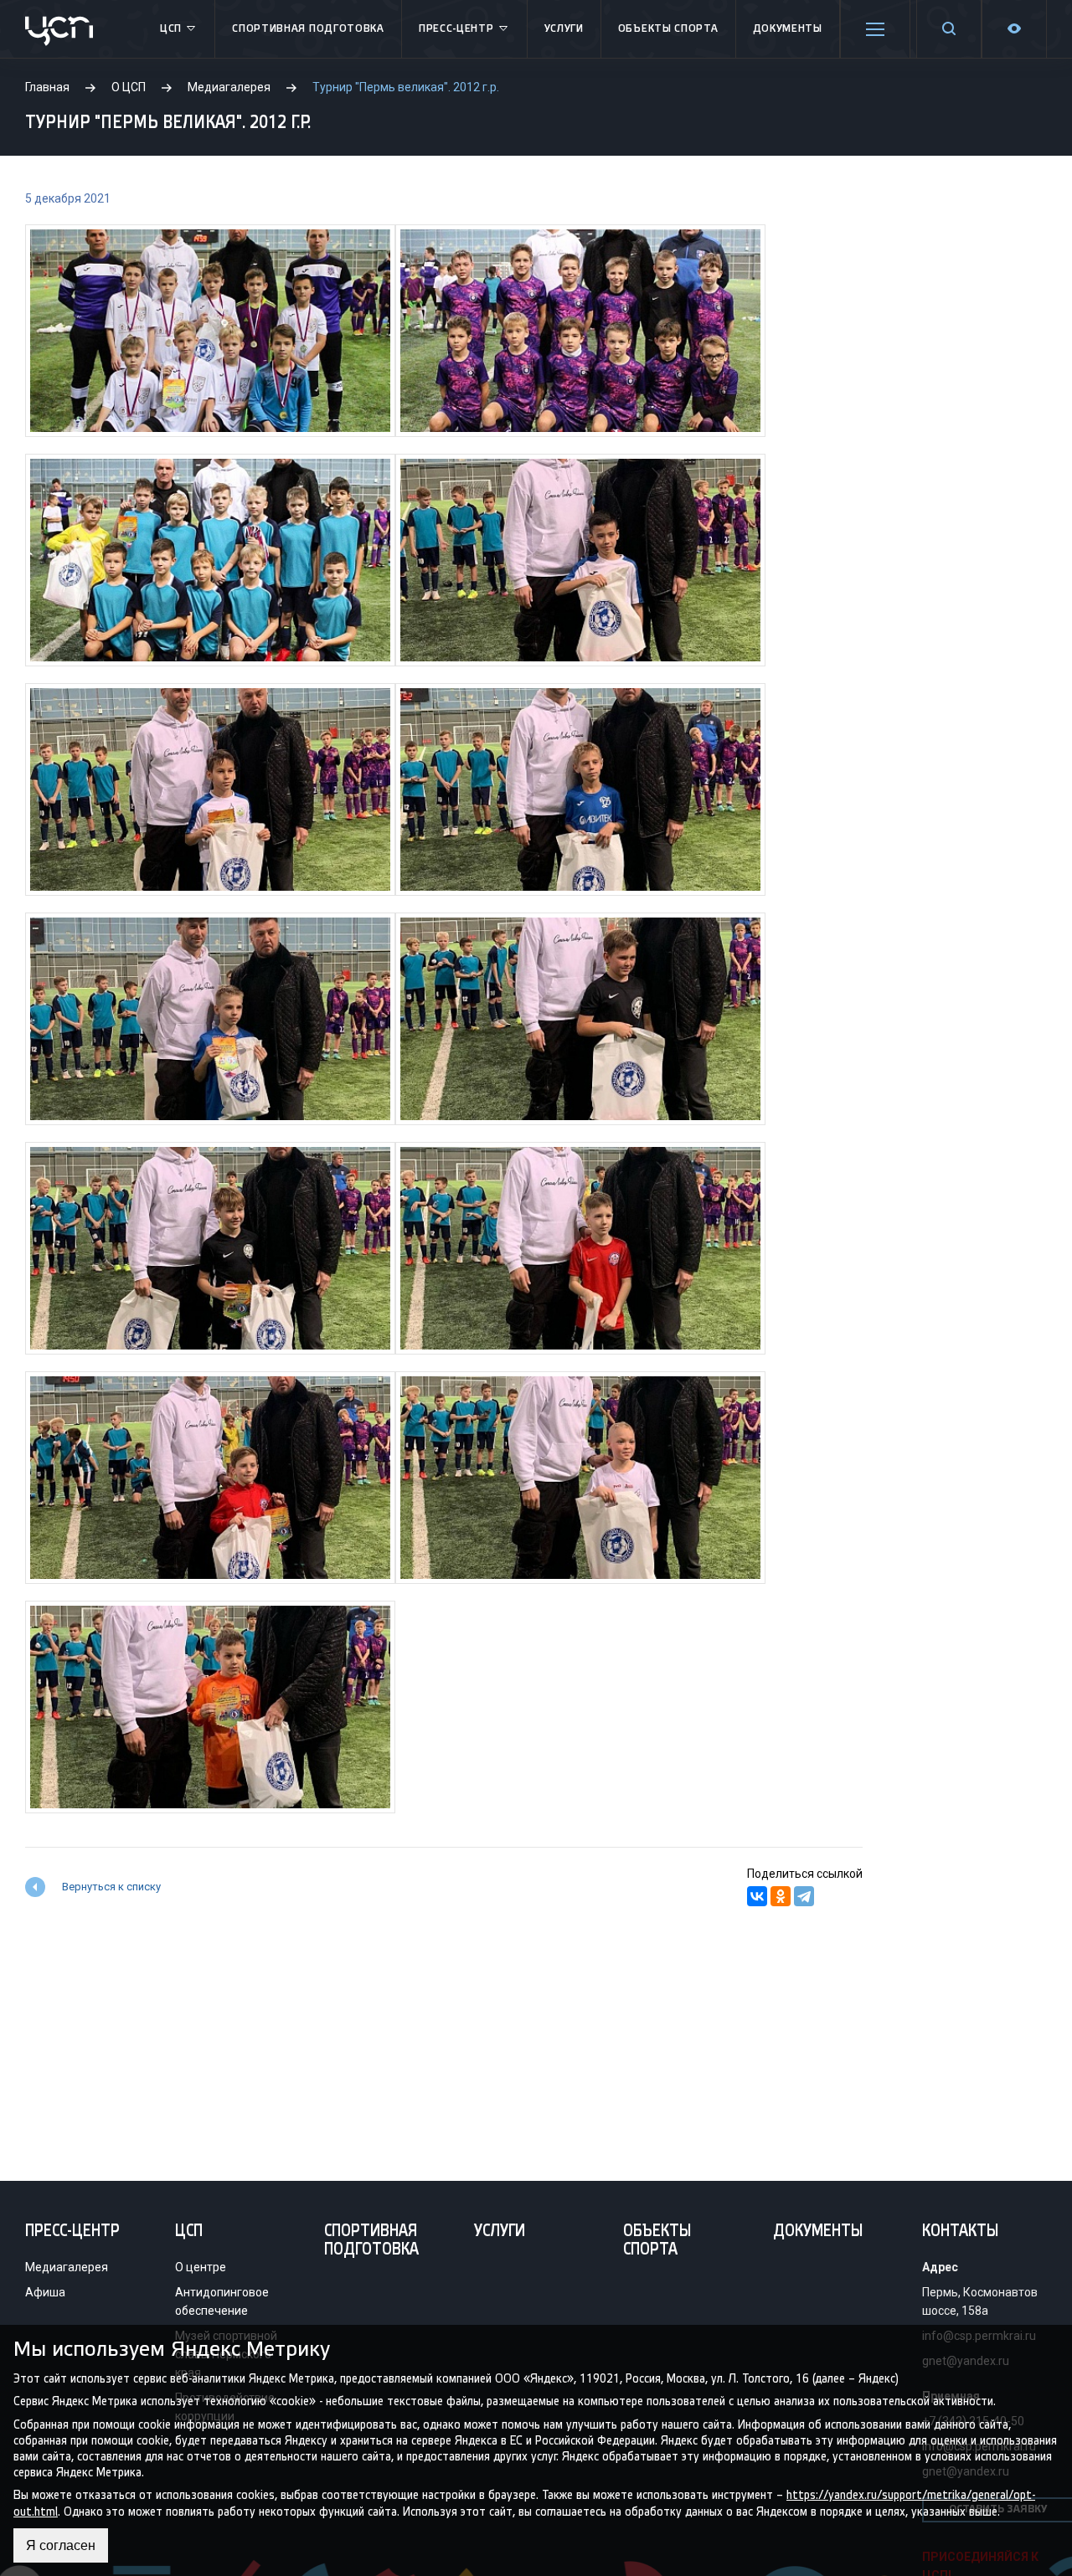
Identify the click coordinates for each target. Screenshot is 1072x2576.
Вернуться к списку (111, 1887)
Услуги (564, 29)
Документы (788, 29)
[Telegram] (804, 1896)
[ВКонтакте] (757, 1896)
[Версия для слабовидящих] (1014, 29)
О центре (201, 2267)
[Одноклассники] (781, 1896)
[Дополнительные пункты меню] (875, 29)
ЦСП (171, 29)
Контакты (960, 2232)
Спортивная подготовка (308, 29)
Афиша (45, 2292)
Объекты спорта (668, 29)
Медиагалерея (67, 2267)
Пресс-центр (456, 29)
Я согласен (61, 2545)
